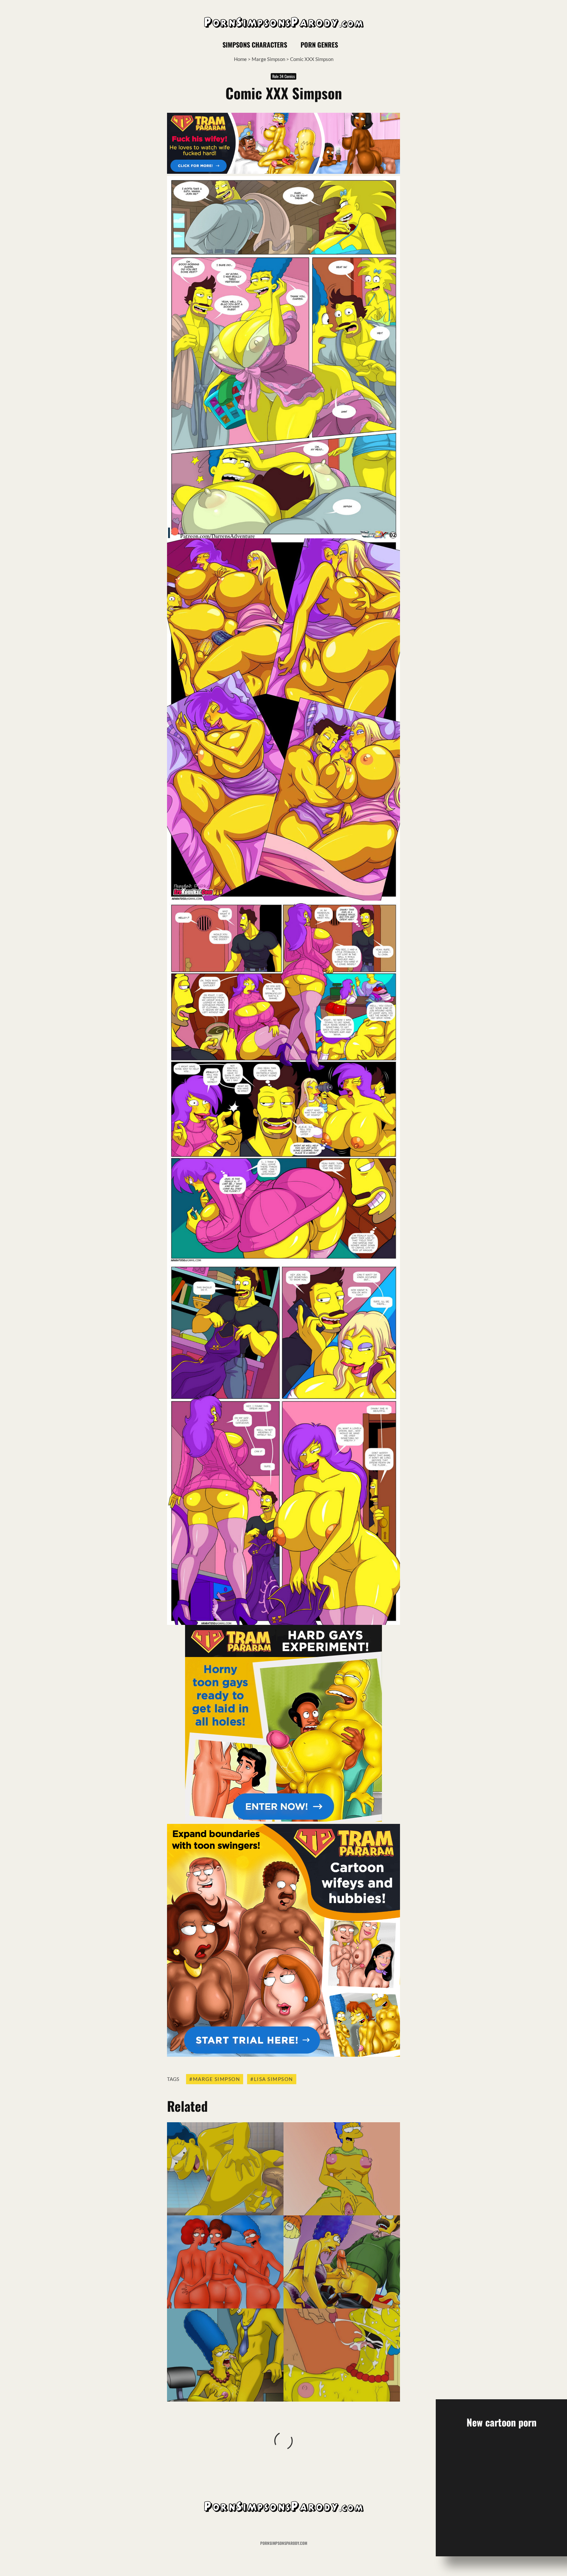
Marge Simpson (268, 59)
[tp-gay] (283, 1820)
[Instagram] (431, 45)
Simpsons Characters (255, 45)
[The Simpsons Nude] (225, 2262)
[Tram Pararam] (283, 172)
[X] (419, 45)
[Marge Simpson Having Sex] (225, 2169)
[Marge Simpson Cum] (342, 2355)
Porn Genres (319, 45)
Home (240, 59)
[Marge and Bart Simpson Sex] (342, 2169)
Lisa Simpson (273, 2079)
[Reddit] (443, 45)
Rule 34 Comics (283, 76)
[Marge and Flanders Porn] (342, 2262)
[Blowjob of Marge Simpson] (225, 2355)
